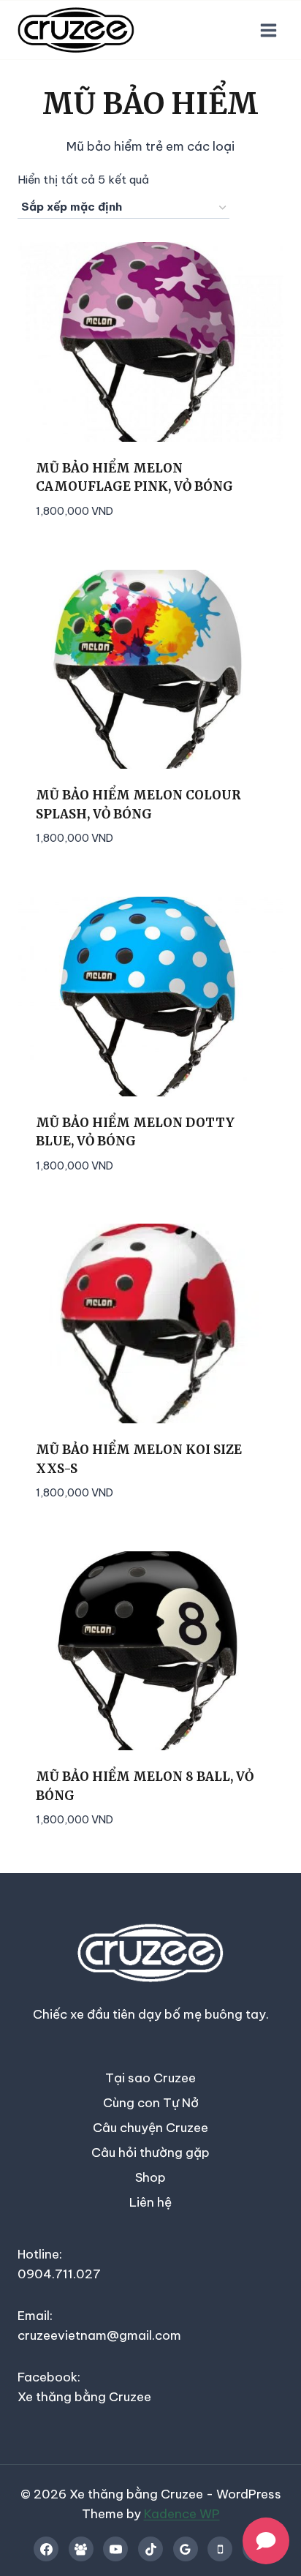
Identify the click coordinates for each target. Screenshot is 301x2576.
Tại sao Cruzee (150, 2078)
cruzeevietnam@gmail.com (99, 2335)
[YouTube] (115, 2549)
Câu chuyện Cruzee (150, 2128)
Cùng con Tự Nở (151, 2103)
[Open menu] (268, 30)
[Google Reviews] (186, 2549)
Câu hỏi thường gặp (150, 2153)
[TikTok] (150, 2549)
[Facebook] (46, 2549)
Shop (150, 2177)
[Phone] (220, 2549)
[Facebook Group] (81, 2549)
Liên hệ (150, 2202)
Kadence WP (182, 2514)
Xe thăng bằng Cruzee (84, 2397)
